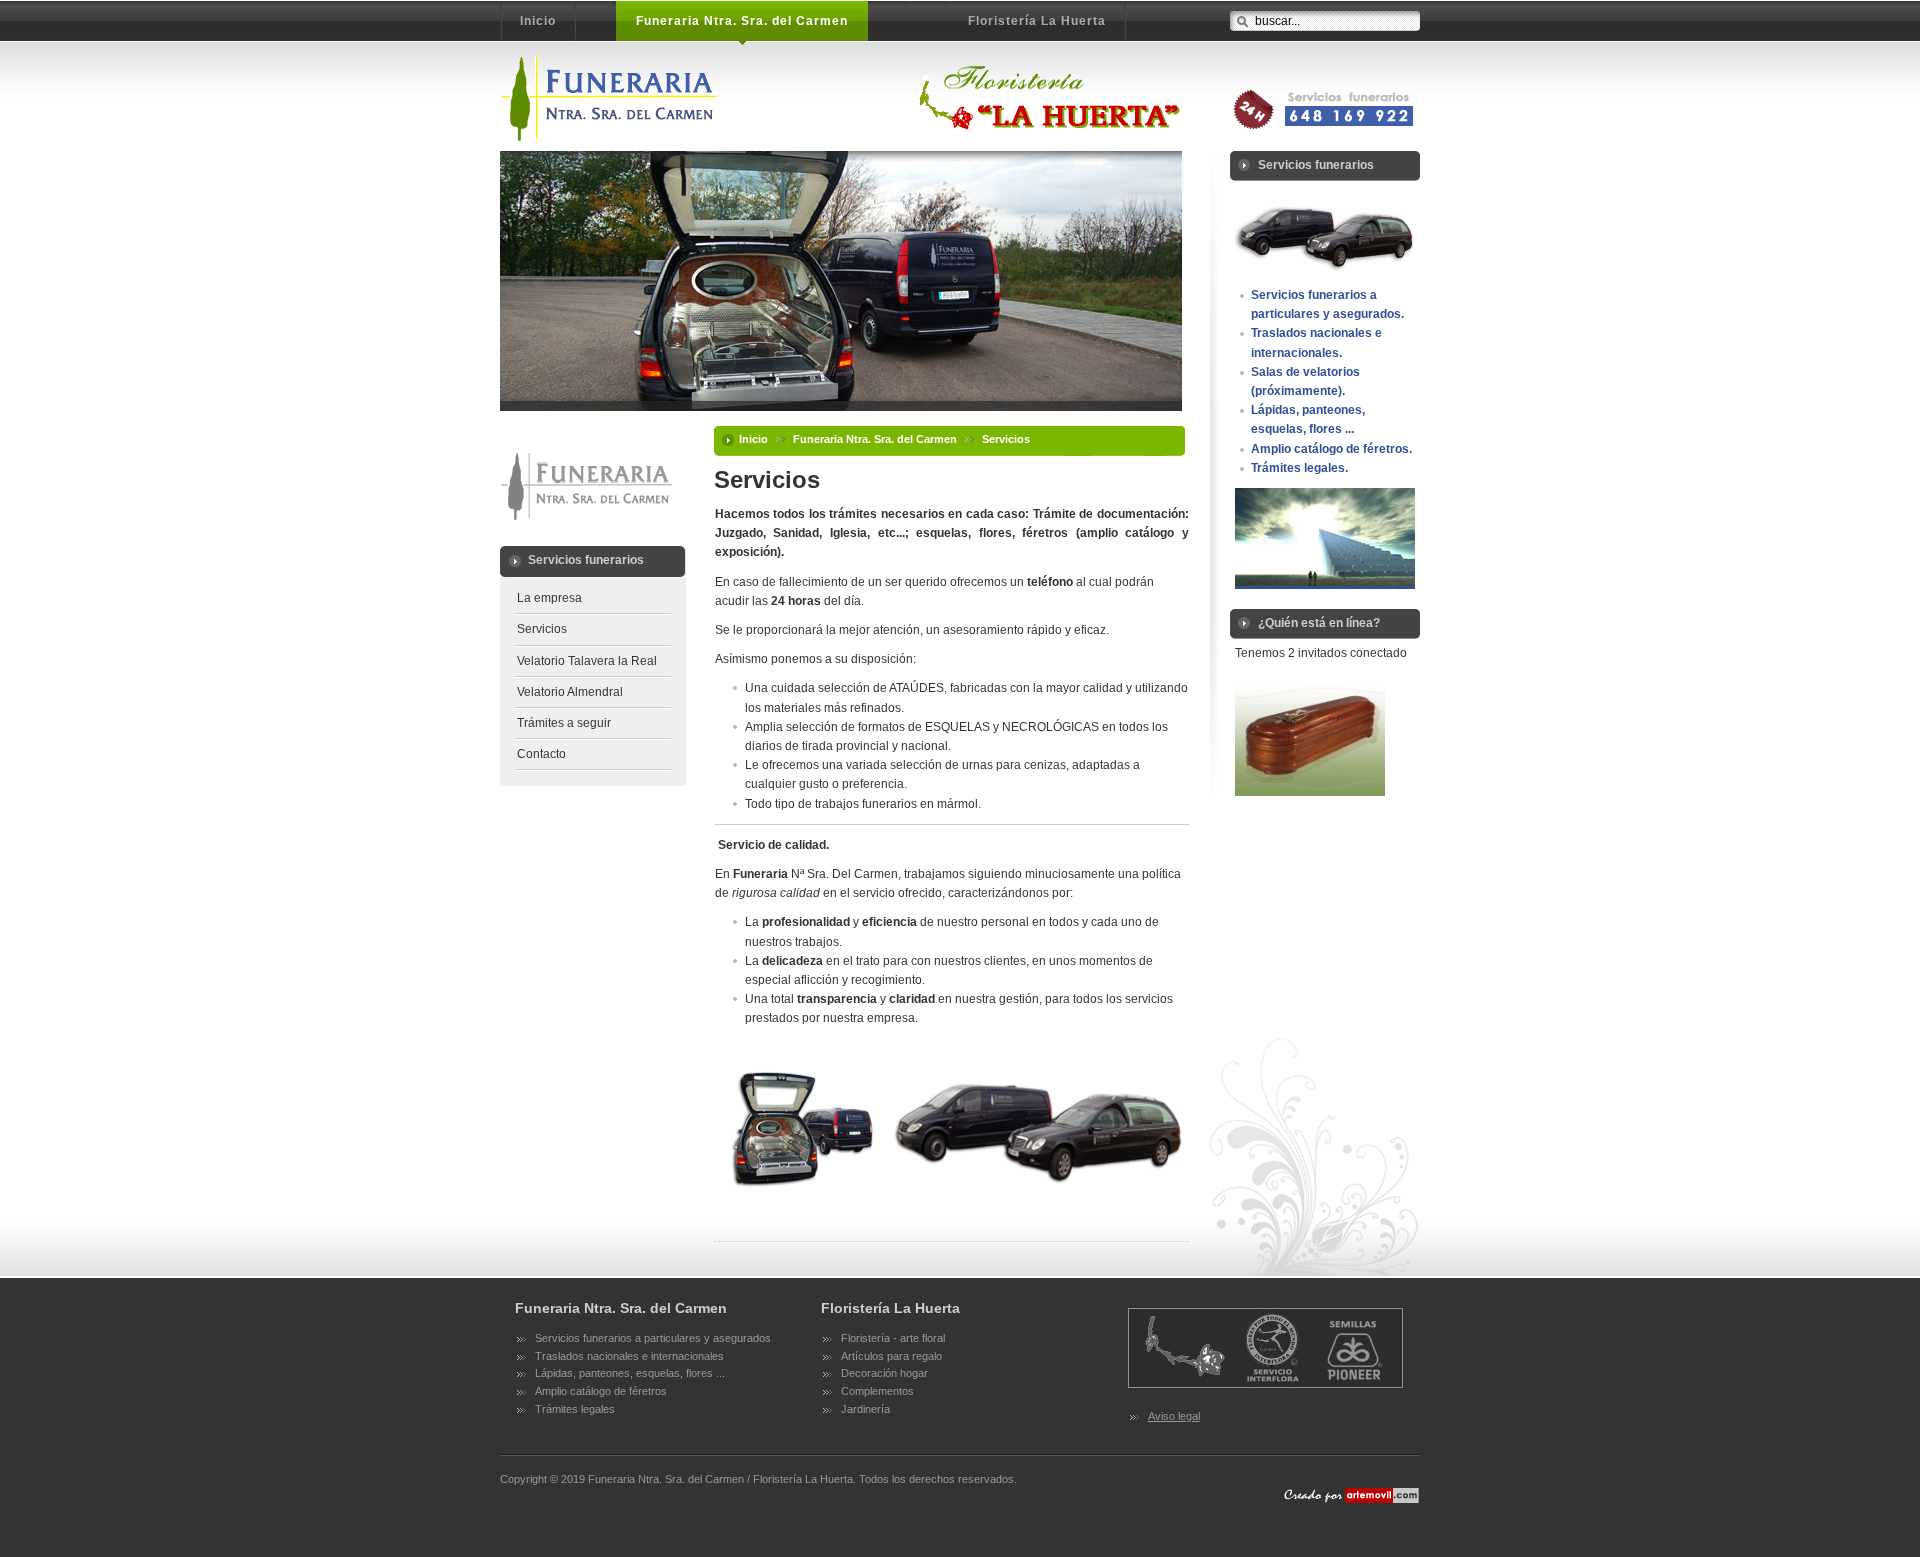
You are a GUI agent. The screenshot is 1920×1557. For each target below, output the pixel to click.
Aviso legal (1174, 1416)
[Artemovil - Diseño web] (1350, 1504)
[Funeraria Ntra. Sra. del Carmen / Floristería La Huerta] (842, 97)
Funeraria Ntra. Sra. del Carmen (875, 439)
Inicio (753, 439)
